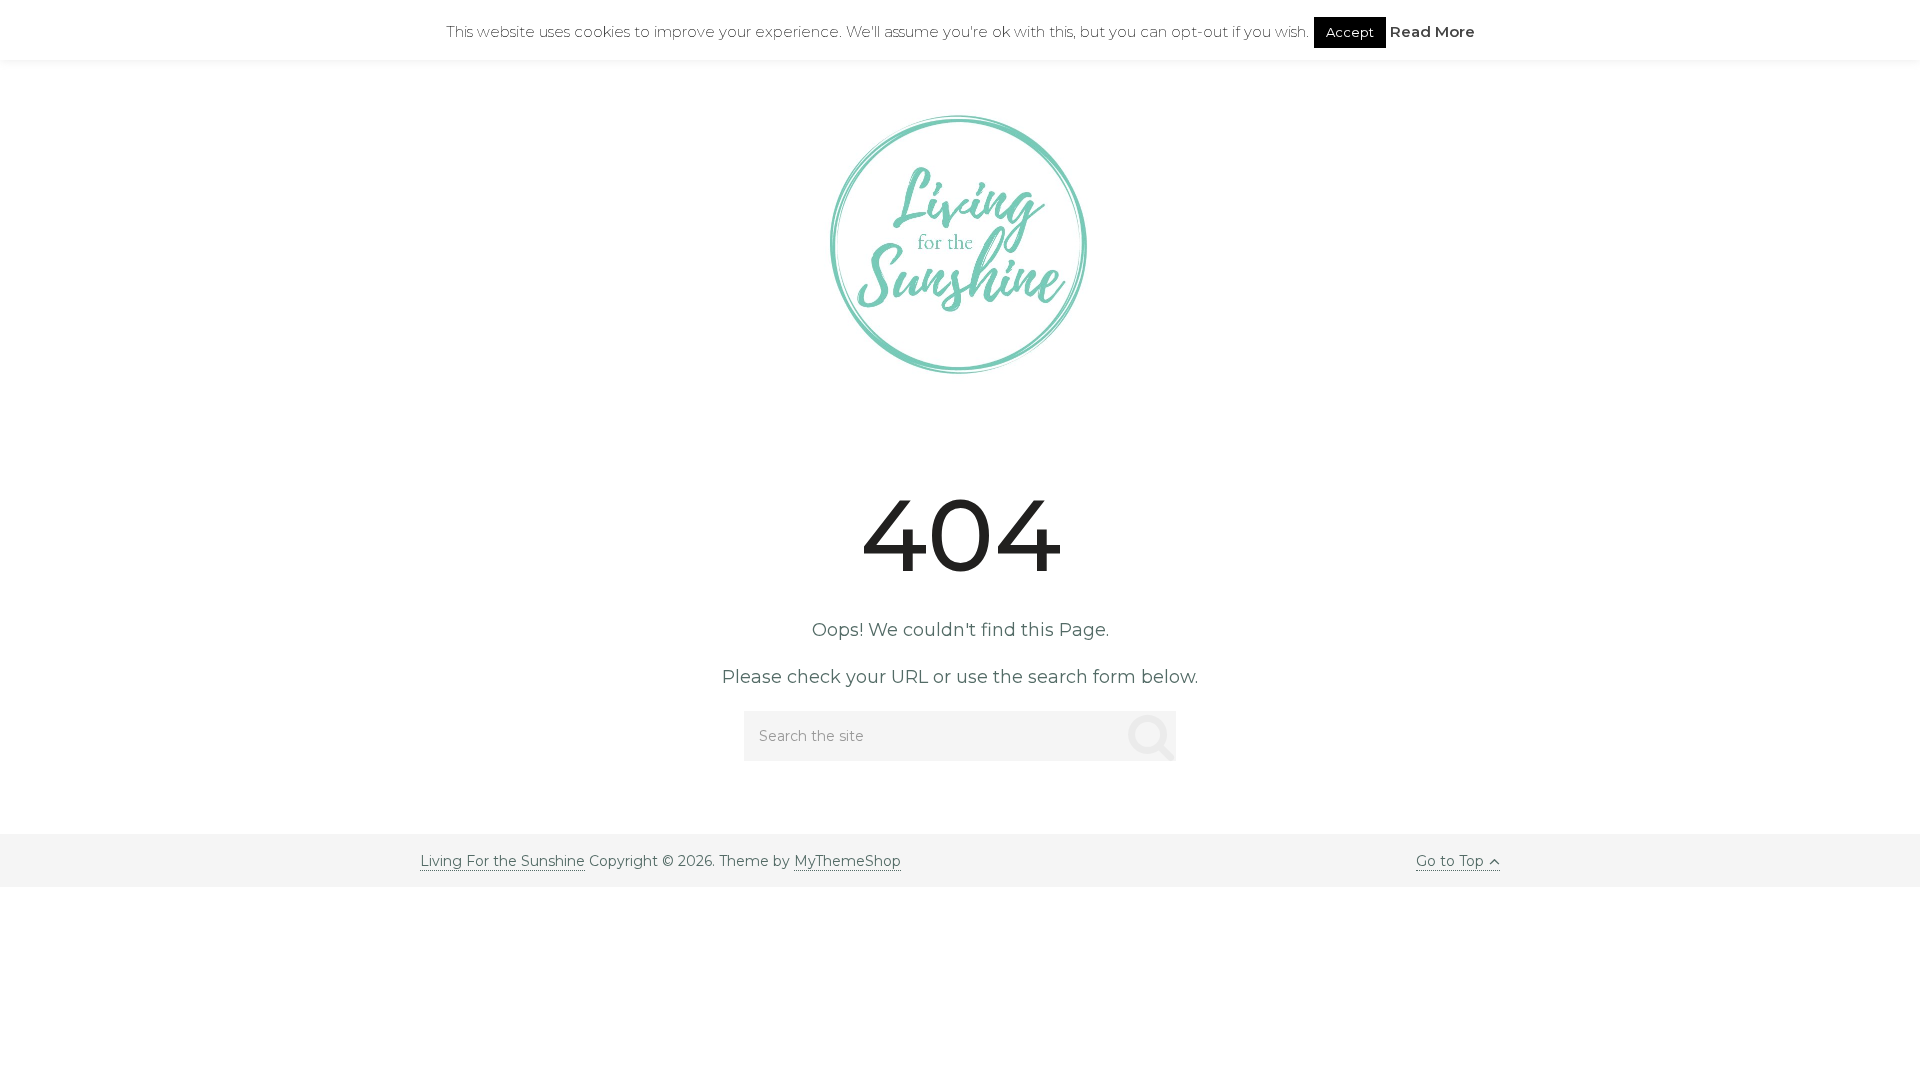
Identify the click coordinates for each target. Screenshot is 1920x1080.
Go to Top (1450, 861)
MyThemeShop (847, 861)
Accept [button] (1350, 32)
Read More (1432, 31)
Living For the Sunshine (502, 861)
